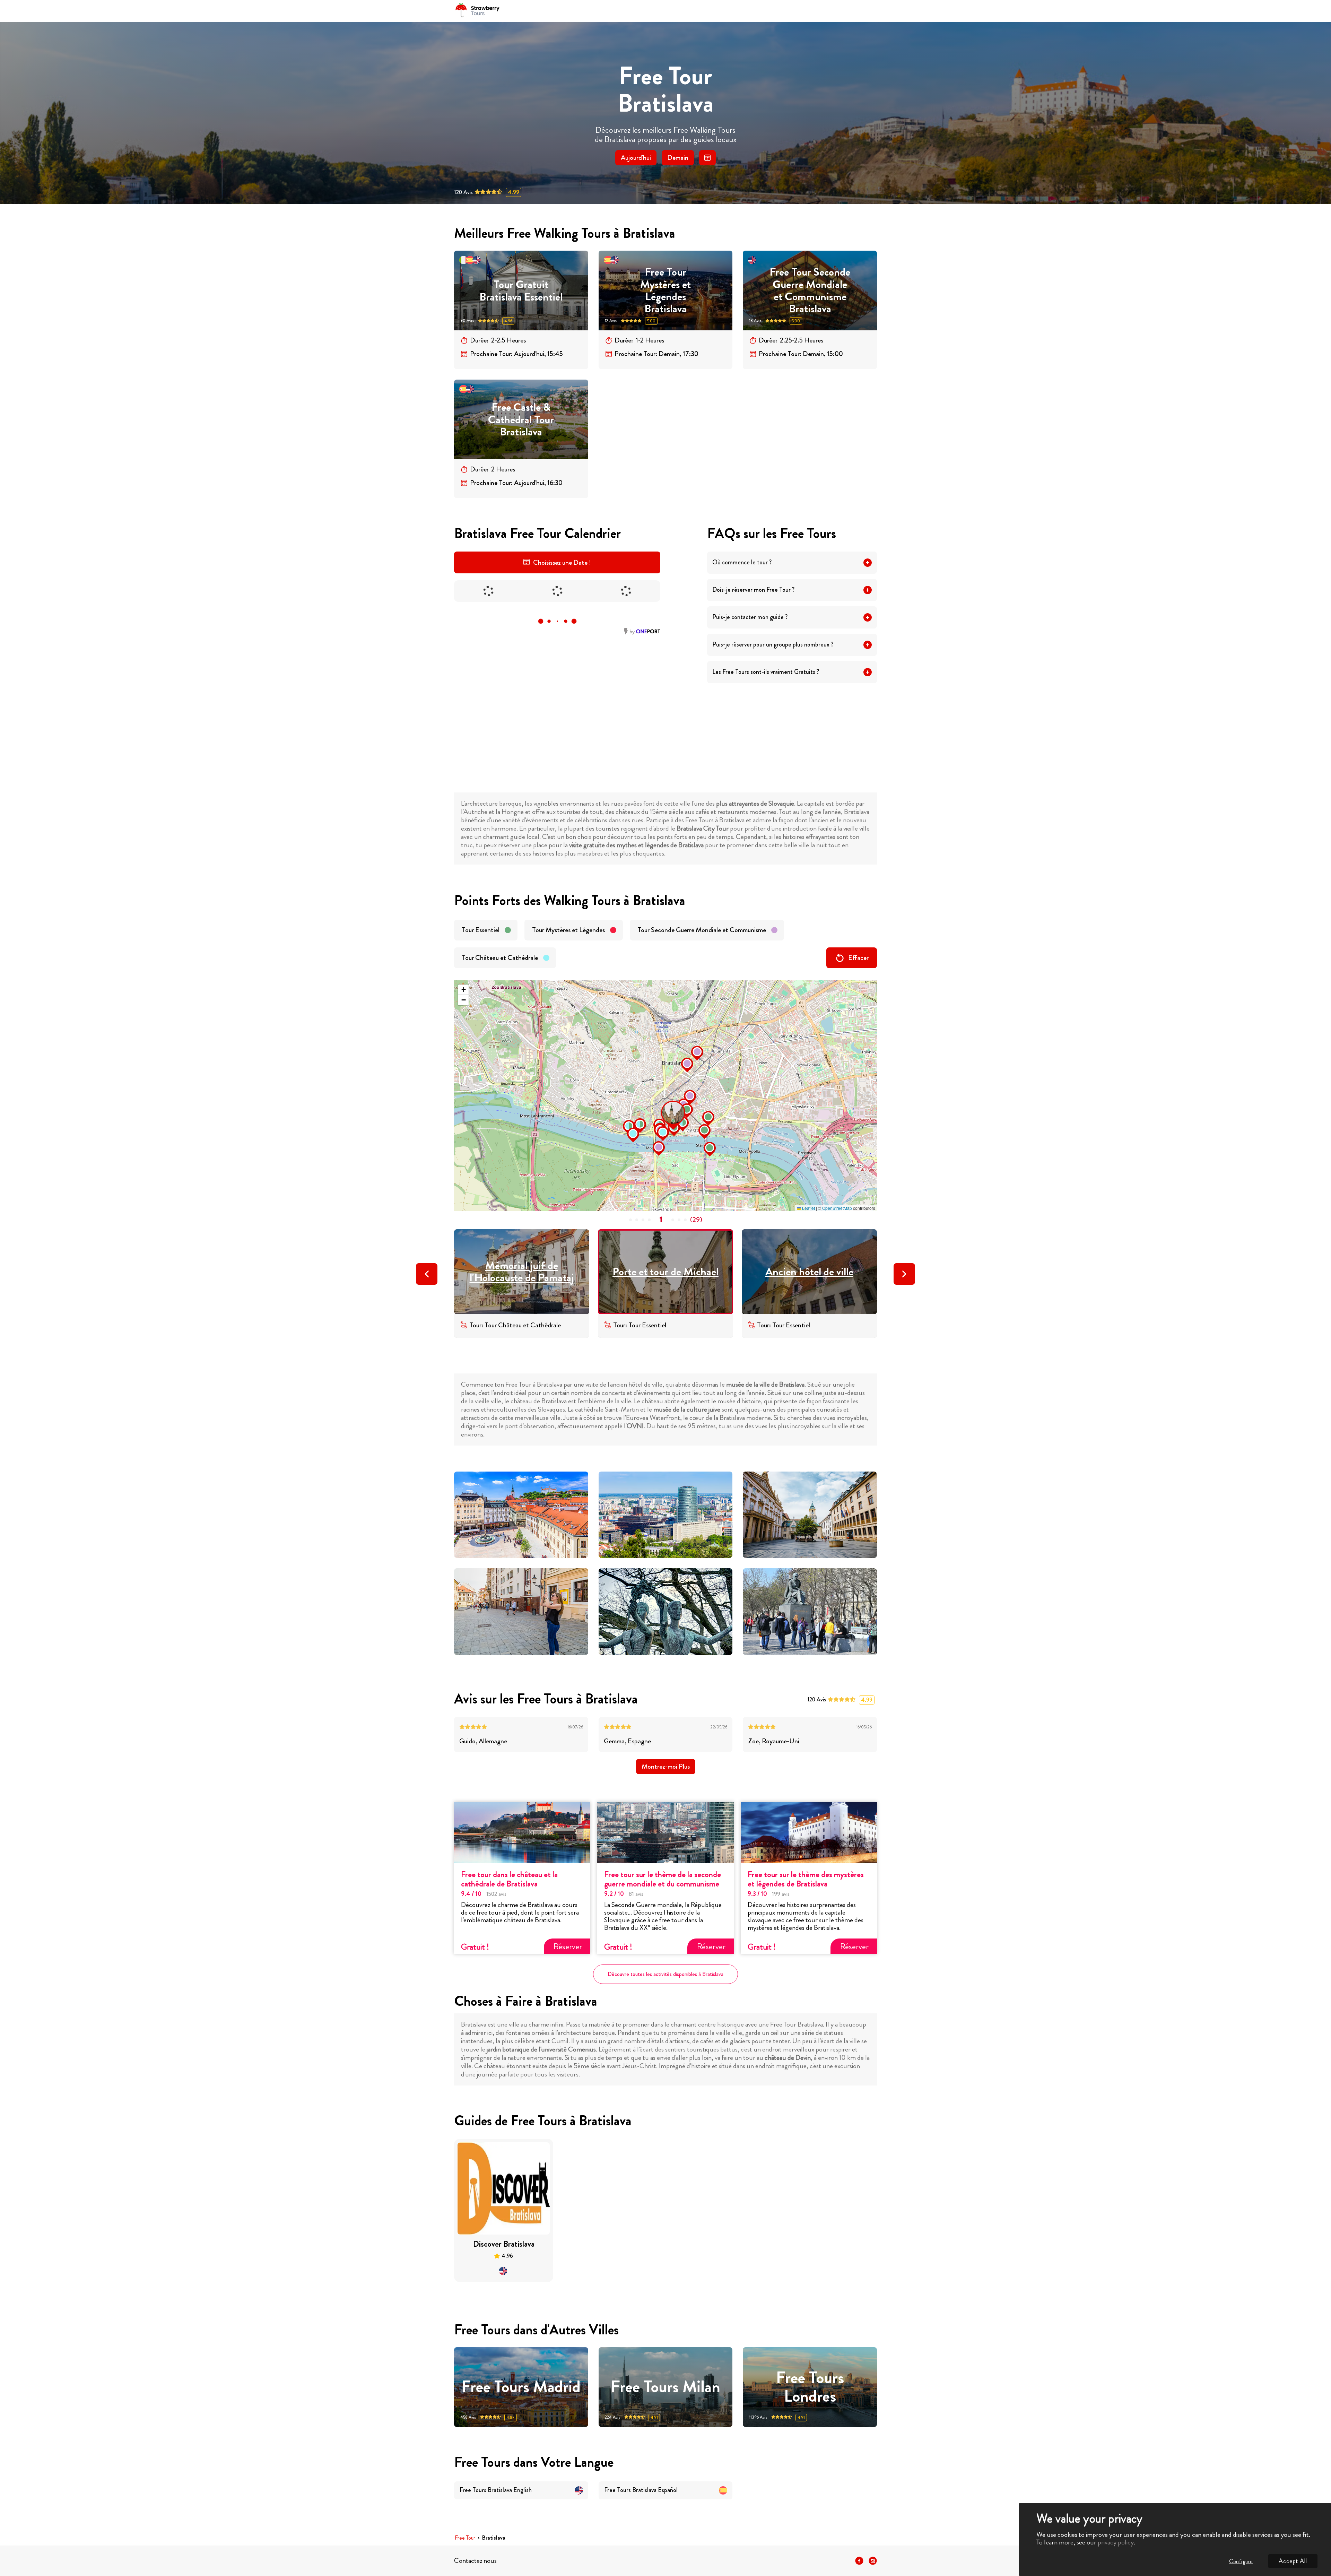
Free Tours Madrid (521, 2387)
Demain (678, 158)
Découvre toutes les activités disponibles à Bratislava (665, 1974)
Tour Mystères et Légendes (568, 930)
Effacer (858, 958)
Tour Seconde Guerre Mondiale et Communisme (702, 930)
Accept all (1293, 2561)
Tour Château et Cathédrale (500, 958)
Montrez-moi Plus (666, 1766)
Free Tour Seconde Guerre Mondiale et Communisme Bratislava (810, 290)
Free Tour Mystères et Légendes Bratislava (665, 290)
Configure (1241, 2561)
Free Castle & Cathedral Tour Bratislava (521, 419)
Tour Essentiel (481, 930)
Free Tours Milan (665, 2387)
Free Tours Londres (810, 2387)
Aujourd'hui (636, 158)
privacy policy (1116, 2542)
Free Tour (465, 2538)
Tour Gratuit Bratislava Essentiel (521, 291)
